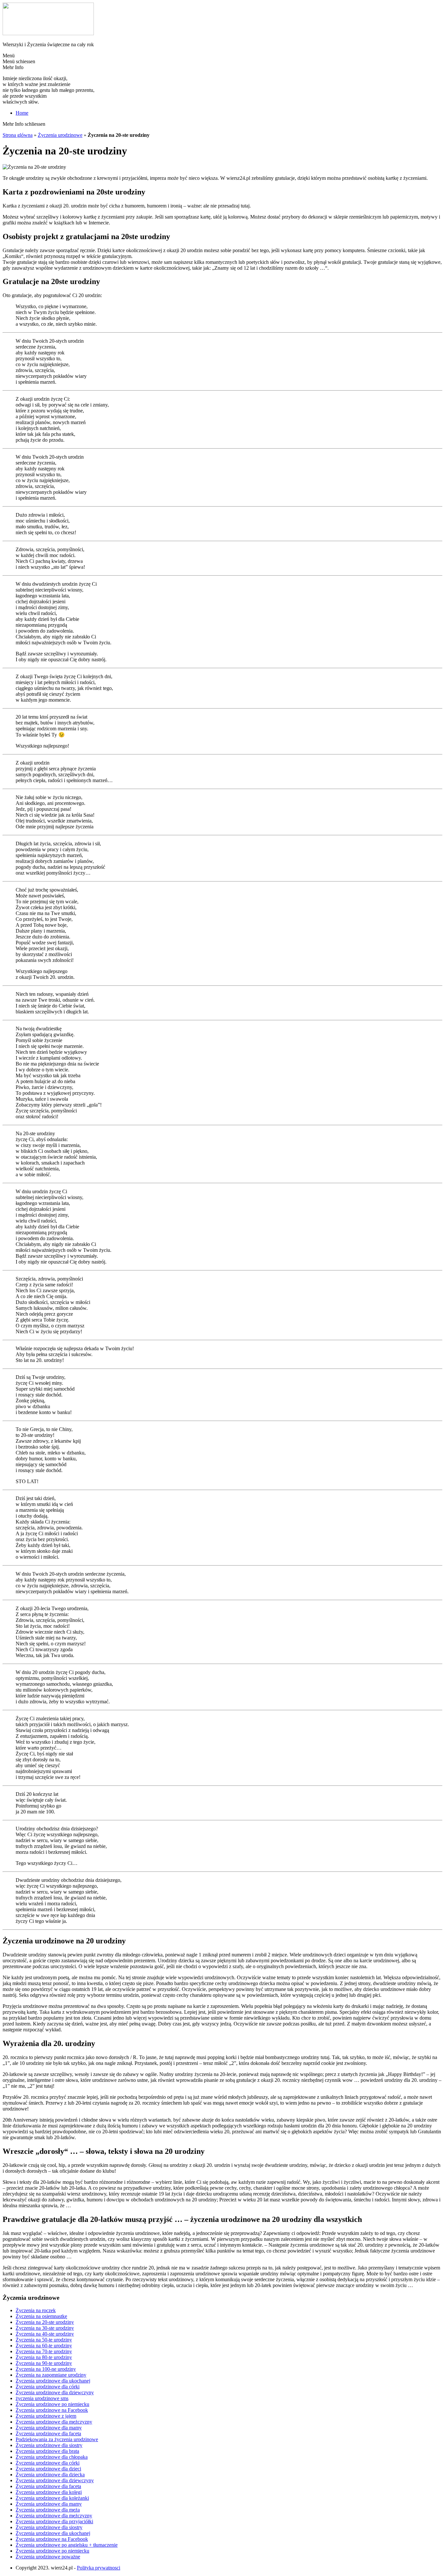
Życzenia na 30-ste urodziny (45, 2328)
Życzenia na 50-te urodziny (44, 2340)
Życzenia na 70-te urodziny (44, 2351)
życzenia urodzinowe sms (42, 2398)
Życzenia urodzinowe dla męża (48, 2510)
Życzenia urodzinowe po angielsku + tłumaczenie (67, 2545)
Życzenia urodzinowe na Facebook (52, 2410)
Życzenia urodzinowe (60, 135)
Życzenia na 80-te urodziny (44, 2357)
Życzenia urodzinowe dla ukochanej (53, 2381)
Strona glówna (18, 135)
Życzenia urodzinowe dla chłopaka (52, 2457)
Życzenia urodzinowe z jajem (46, 2416)
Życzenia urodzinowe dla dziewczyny (55, 2392)
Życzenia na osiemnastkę (41, 2316)
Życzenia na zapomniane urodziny (51, 2375)
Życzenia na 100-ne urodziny (46, 2369)
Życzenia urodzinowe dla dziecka (50, 2475)
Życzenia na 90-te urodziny (44, 2363)
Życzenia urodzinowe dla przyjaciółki (54, 2521)
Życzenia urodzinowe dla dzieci (48, 2469)
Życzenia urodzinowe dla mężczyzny (54, 2422)
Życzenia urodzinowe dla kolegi (49, 2492)
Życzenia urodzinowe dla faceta (48, 2433)
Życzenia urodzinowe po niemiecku (52, 2404)
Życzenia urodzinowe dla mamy (49, 2428)
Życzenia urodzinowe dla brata (47, 2451)
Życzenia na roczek (36, 2310)
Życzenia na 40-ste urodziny (45, 2334)
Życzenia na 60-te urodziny (44, 2346)
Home (22, 113)
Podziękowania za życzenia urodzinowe (57, 2439)
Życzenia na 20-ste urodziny (45, 2322)
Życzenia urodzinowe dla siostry (49, 2445)
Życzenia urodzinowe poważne (48, 2557)
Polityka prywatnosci (99, 2568)
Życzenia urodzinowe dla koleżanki (52, 2498)
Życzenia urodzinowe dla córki (48, 2387)
